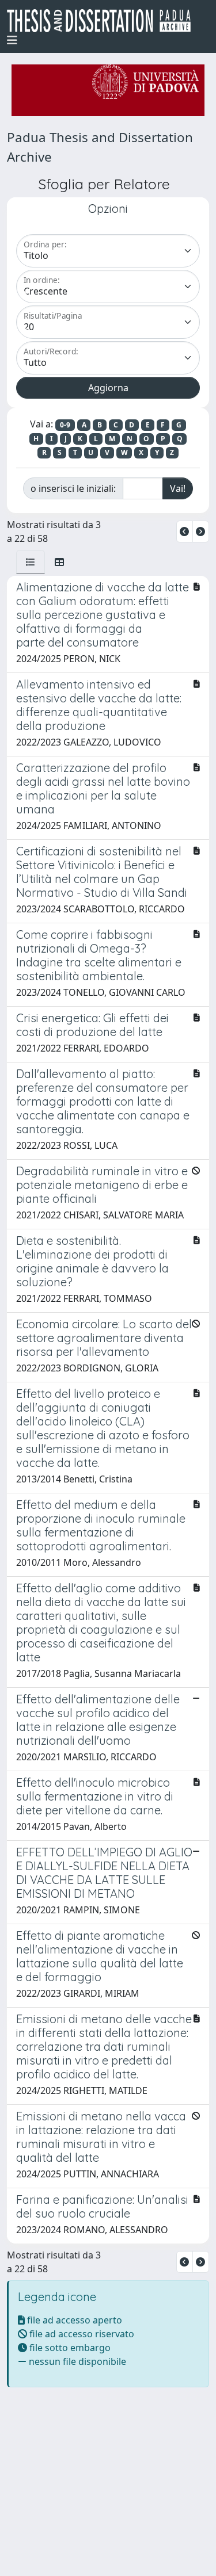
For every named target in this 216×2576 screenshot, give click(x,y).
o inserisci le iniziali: (73, 488)
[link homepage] (103, 21)
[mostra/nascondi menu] (12, 40)
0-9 (65, 425)
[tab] (31, 562)
